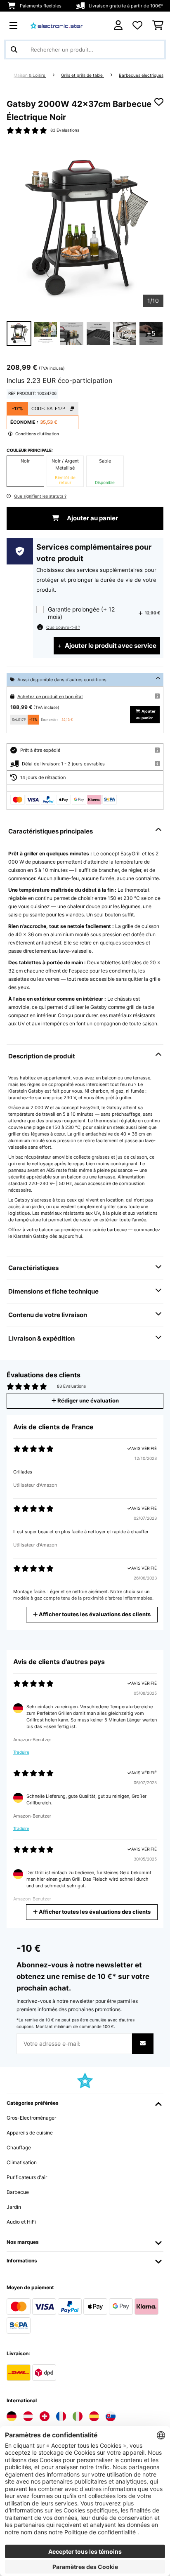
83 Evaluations (65, 130)
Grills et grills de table (83, 75)
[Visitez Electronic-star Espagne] (94, 2416)
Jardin (14, 2207)
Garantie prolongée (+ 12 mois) (81, 613)
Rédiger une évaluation (87, 1401)
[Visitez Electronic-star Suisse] (45, 2416)
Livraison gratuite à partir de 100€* (126, 6)
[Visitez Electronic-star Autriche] (28, 2416)
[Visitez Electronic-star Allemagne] (12, 2416)
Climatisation (22, 2162)
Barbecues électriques (141, 75)
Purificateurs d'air (27, 2177)
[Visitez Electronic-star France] (61, 2416)
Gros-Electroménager (31, 2118)
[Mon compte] (118, 25)
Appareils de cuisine (30, 2133)
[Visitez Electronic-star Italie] (78, 2416)
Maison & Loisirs (30, 75)
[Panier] (158, 26)
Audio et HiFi (21, 2222)
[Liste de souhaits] (137, 26)
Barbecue (18, 2192)
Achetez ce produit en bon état (50, 697)
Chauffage (19, 2147)
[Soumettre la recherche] (14, 50)
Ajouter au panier (92, 518)
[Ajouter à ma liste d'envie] (159, 102)
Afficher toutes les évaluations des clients (94, 1614)
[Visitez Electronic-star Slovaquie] (111, 2416)
